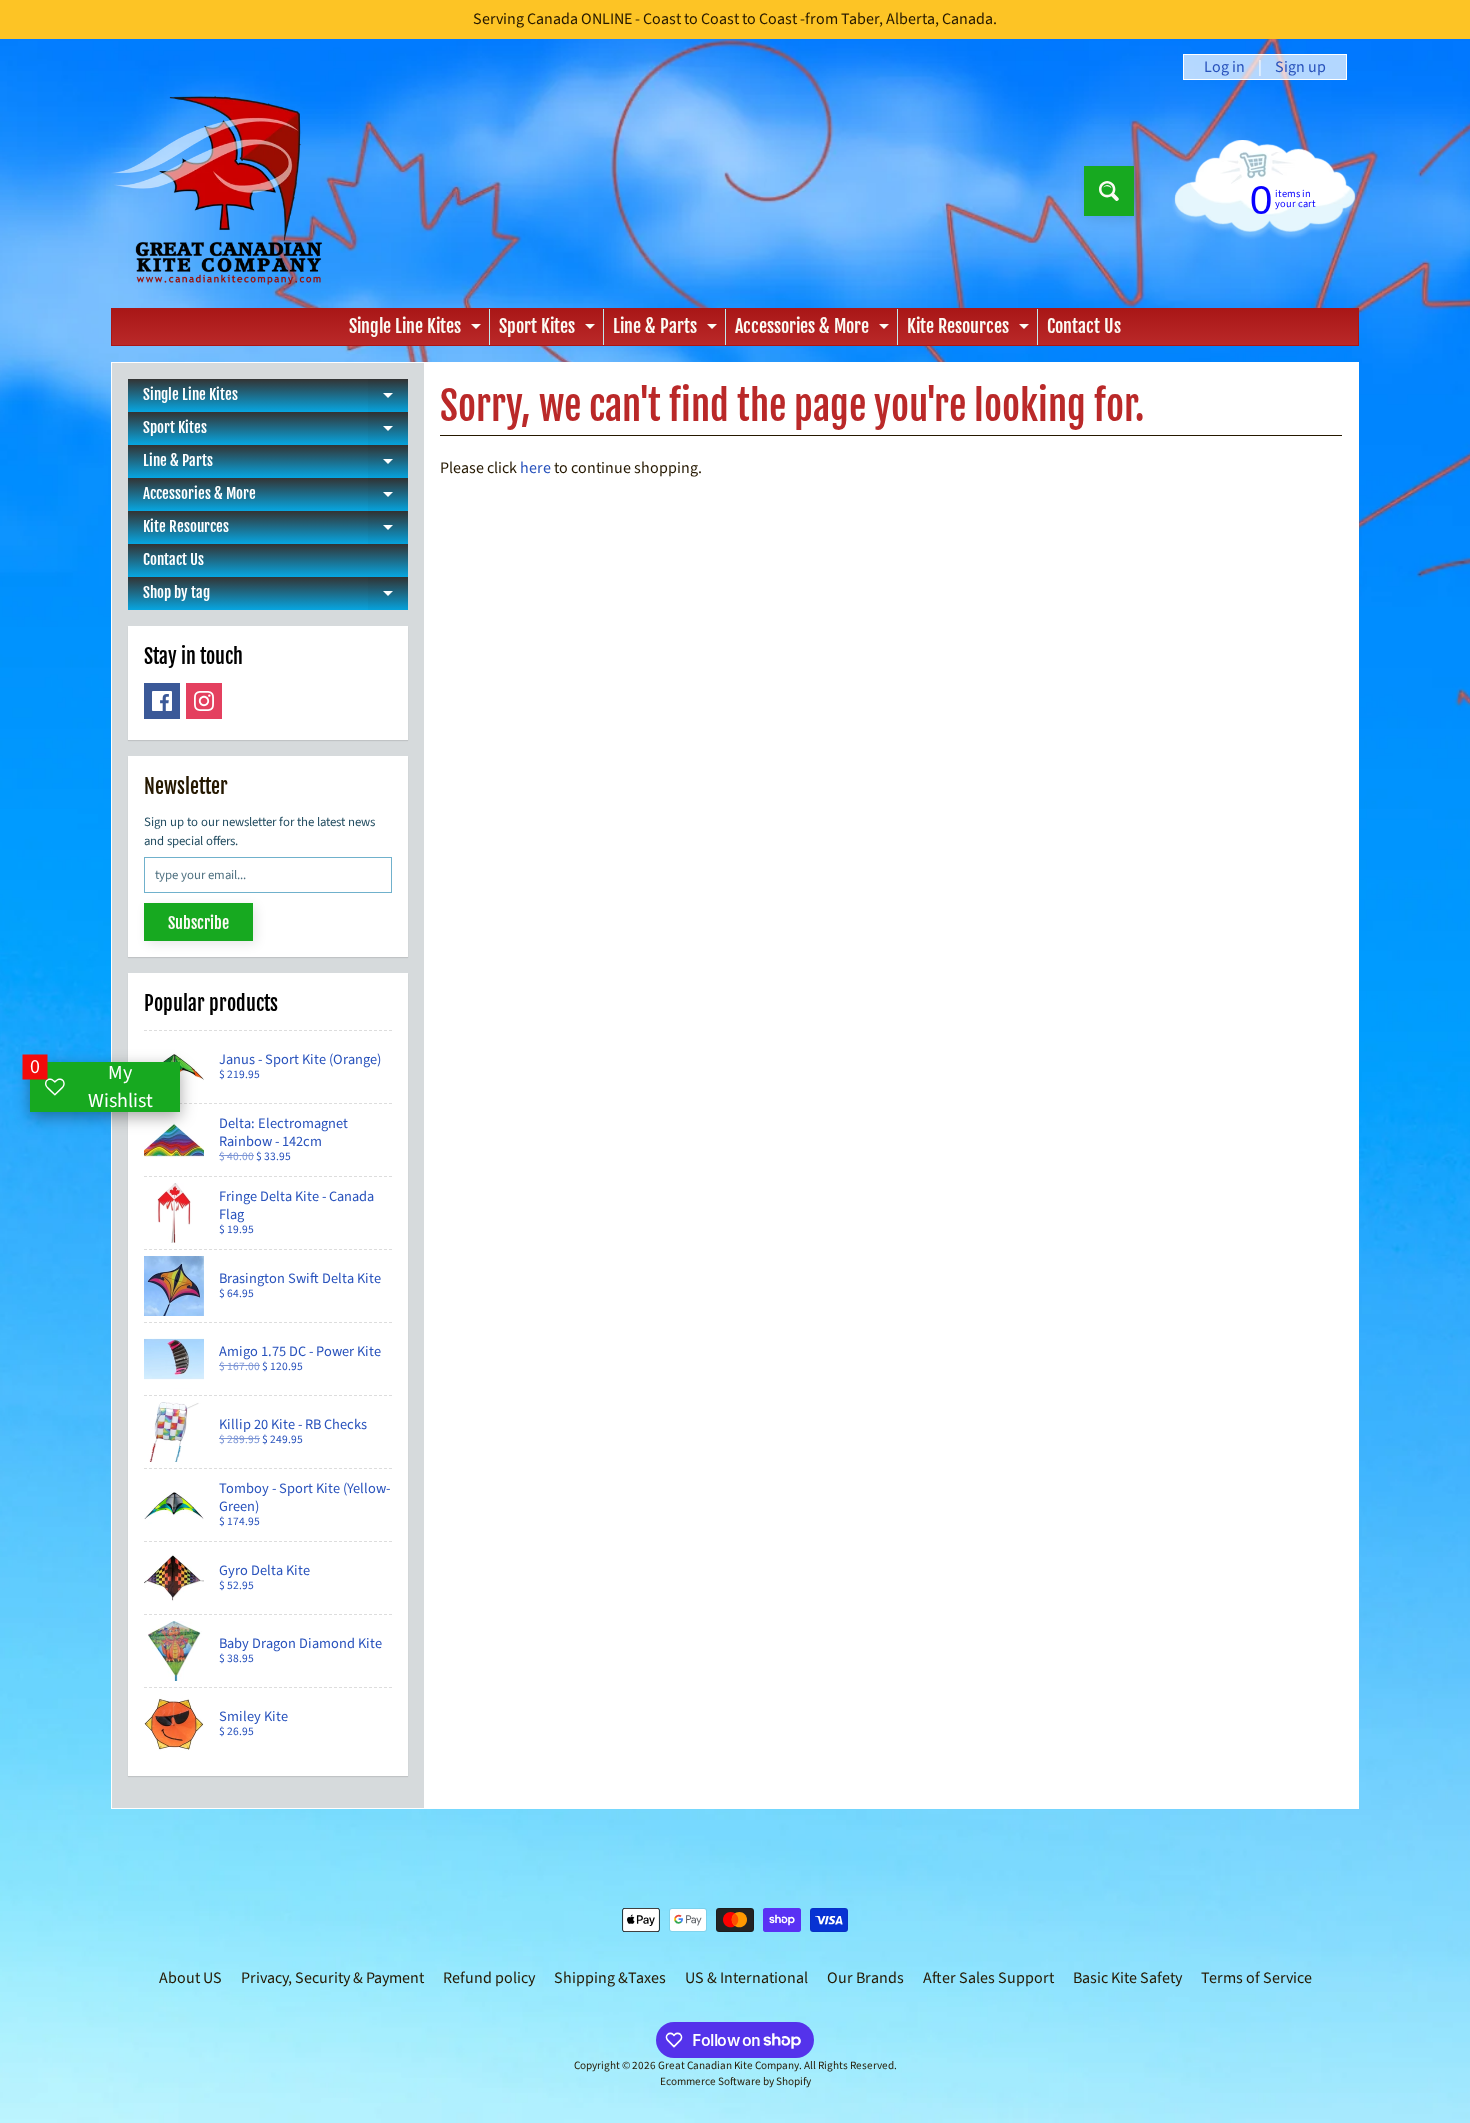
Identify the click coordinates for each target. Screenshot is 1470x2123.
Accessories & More (814, 330)
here (535, 468)
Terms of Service (1256, 1978)
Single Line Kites (417, 330)
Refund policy (489, 1978)
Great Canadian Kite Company (728, 2065)
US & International (746, 1978)
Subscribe (198, 923)
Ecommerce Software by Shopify (735, 2081)
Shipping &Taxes (610, 1978)
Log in (1224, 67)
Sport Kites (549, 330)
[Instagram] (204, 701)
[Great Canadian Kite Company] (228, 190)
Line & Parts (667, 330)
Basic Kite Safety (1127, 1978)
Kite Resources (970, 330)
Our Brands (865, 1978)
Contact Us (1084, 326)
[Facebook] (162, 701)
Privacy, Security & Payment (332, 1978)
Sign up (1300, 67)
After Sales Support (988, 1978)
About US (190, 1978)
